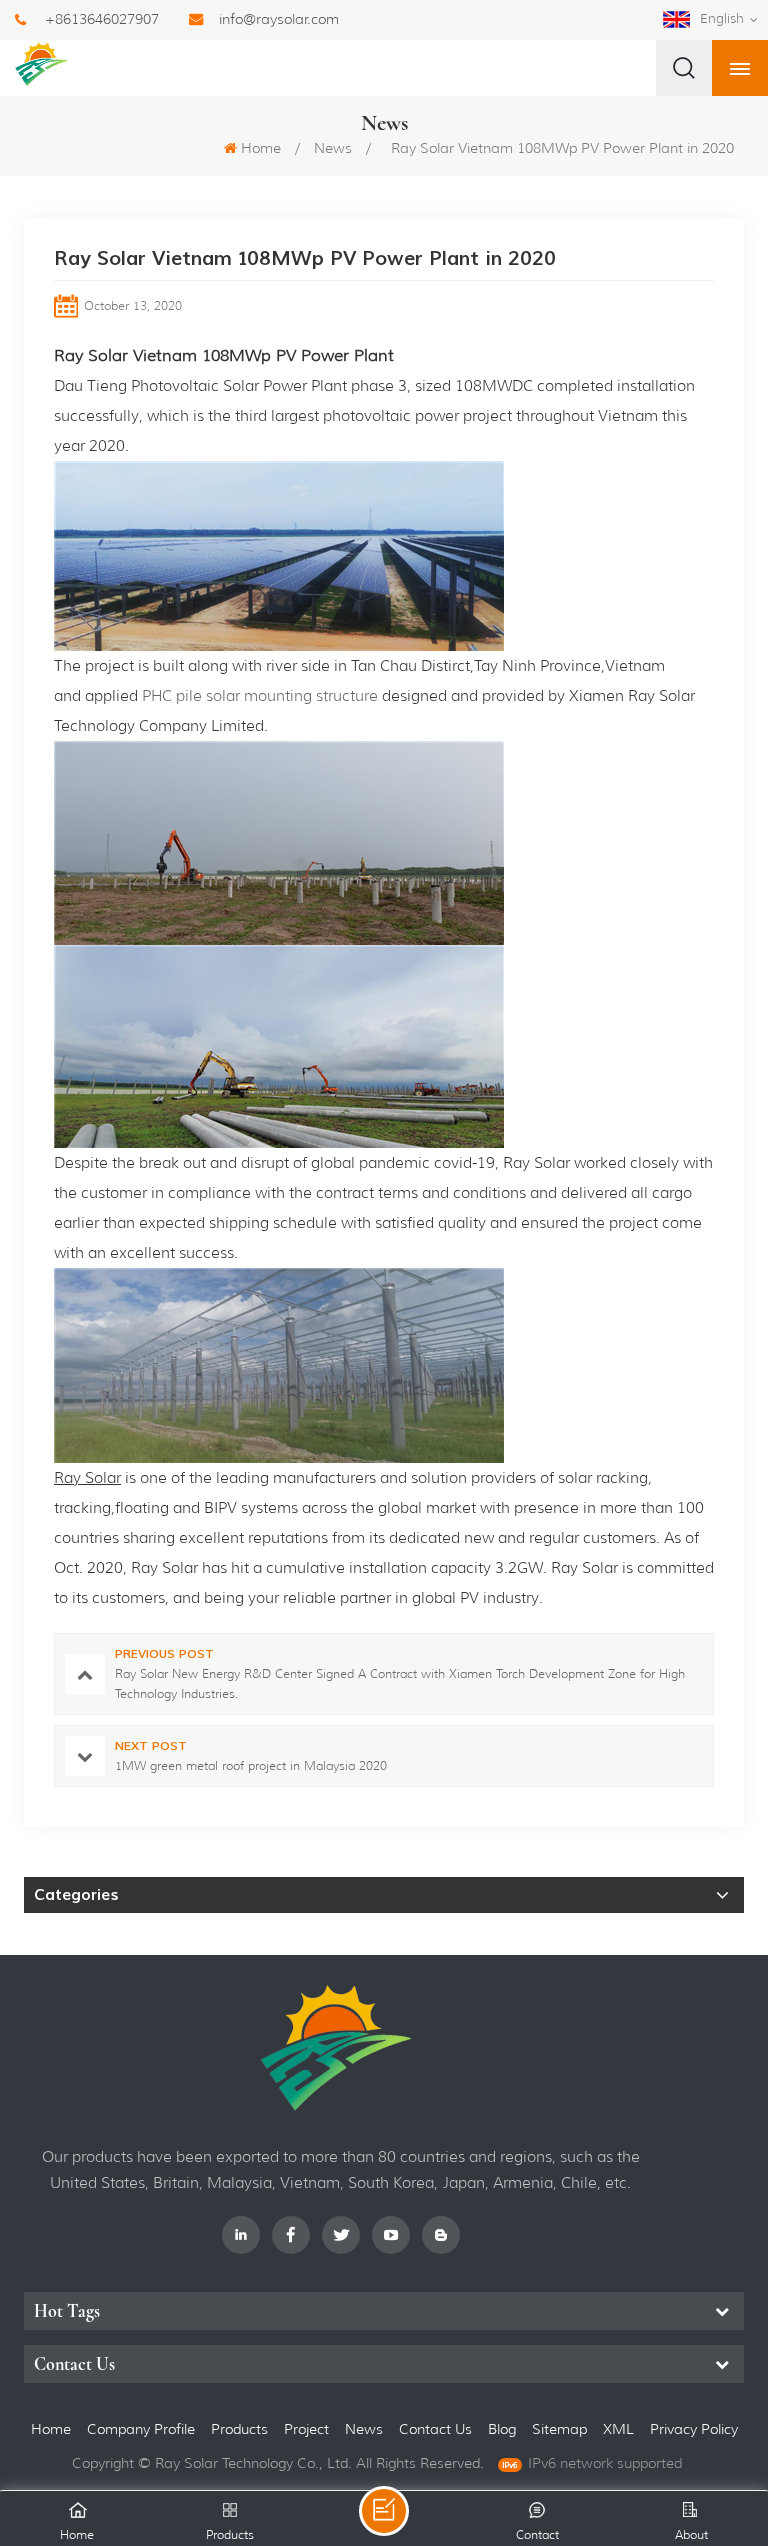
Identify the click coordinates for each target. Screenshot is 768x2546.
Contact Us (435, 2429)
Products (239, 2429)
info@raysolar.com (279, 19)
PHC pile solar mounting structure (260, 696)
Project (306, 2429)
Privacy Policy (694, 2429)
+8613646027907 (102, 19)
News (333, 148)
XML (618, 2429)
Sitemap (559, 2429)
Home (261, 148)
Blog (502, 2429)
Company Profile (141, 2429)
